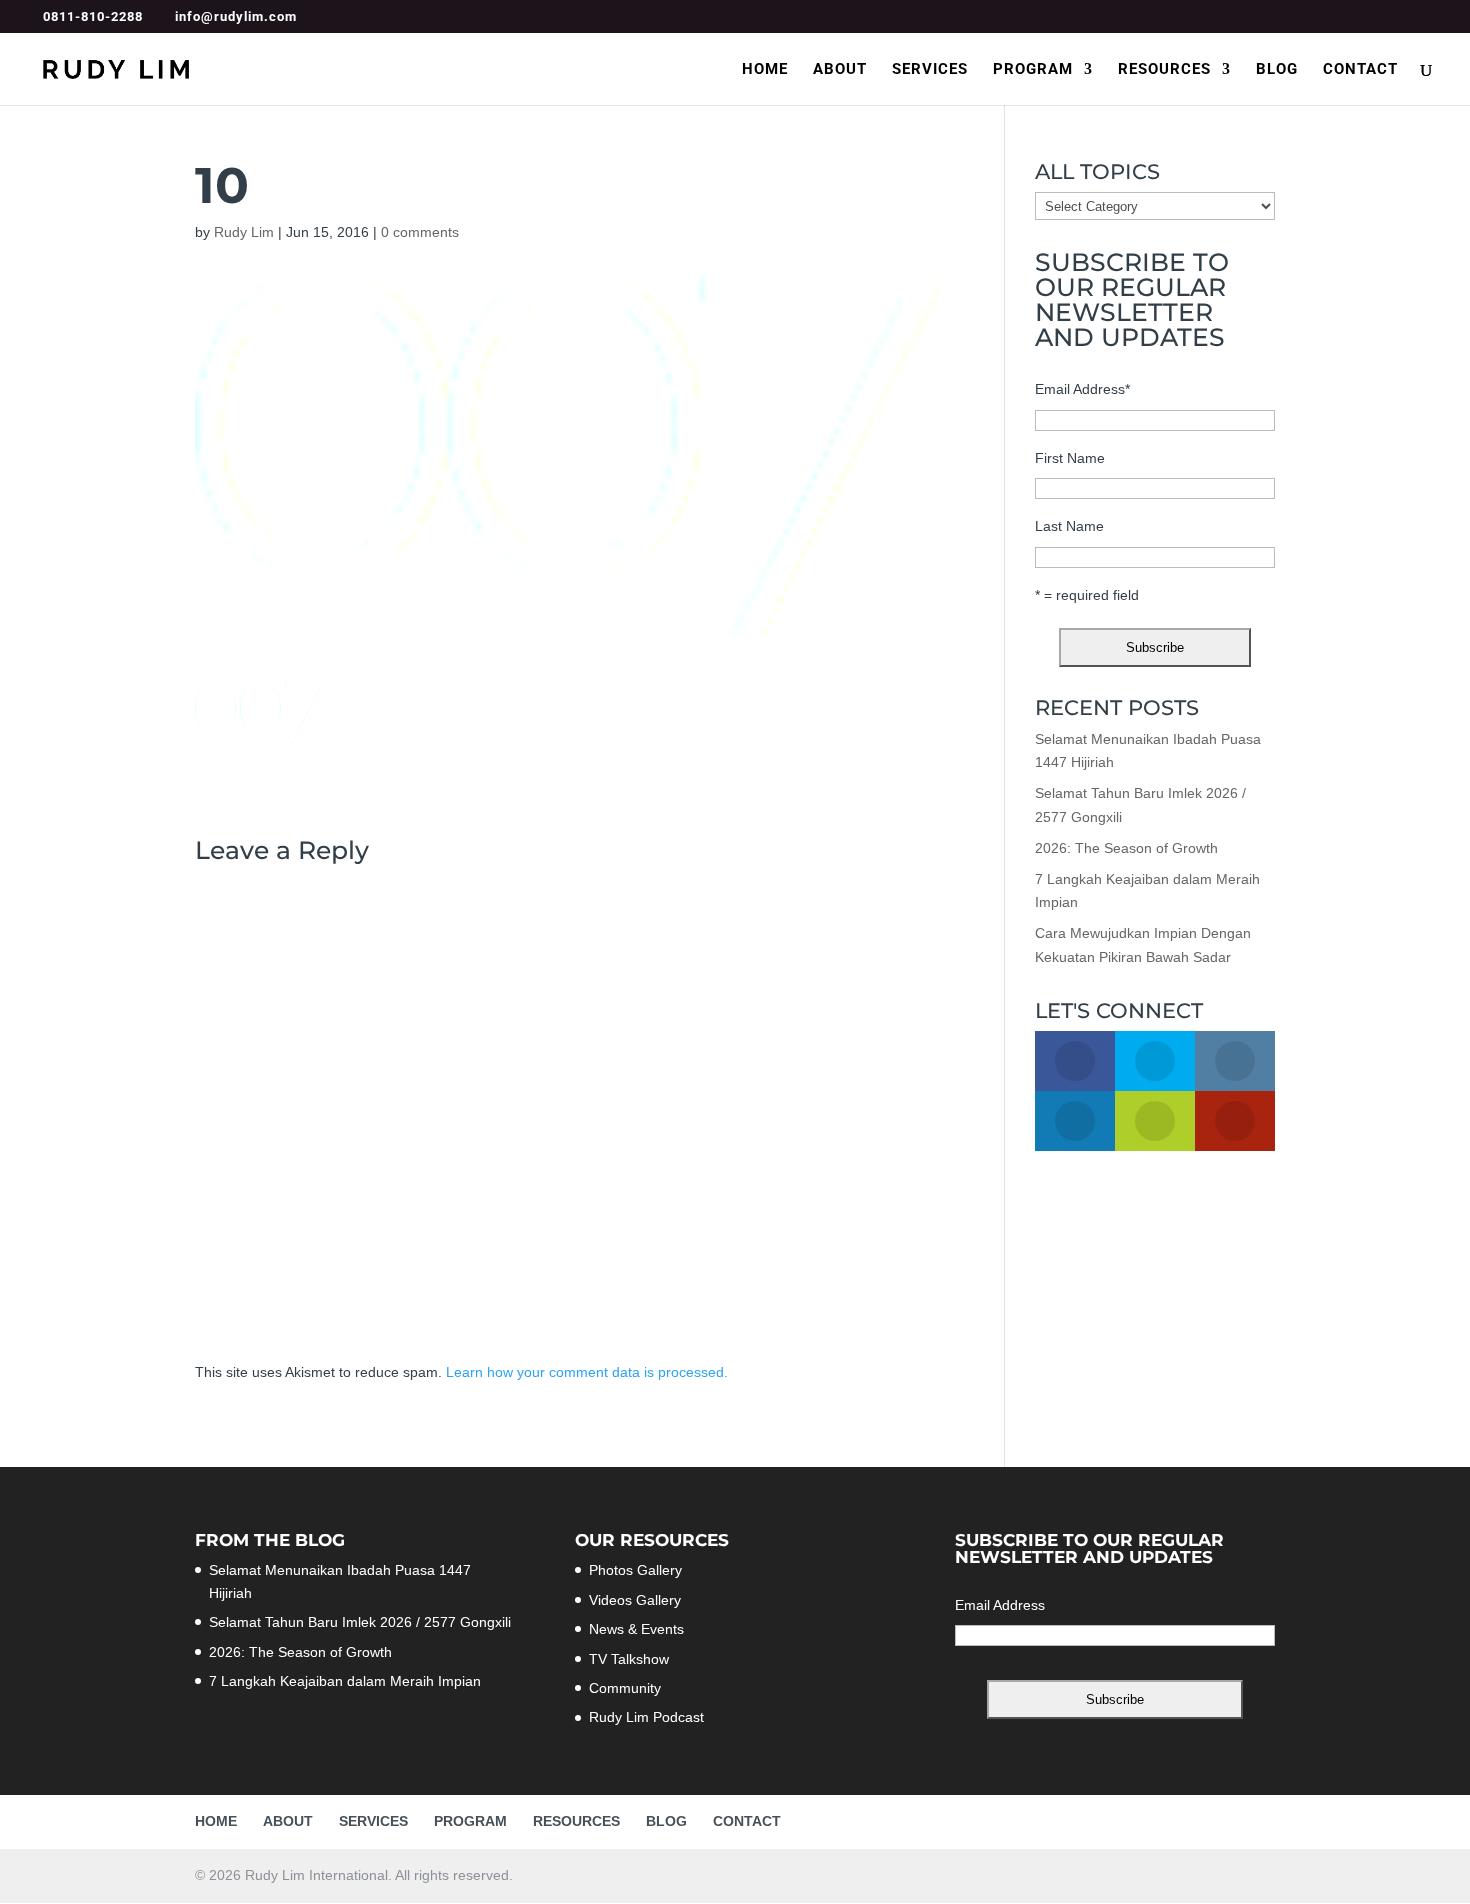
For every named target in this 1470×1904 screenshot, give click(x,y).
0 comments (420, 232)
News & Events (636, 1629)
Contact (1360, 70)
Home (765, 70)
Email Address (1082, 389)
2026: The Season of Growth (1126, 848)
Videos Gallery (635, 1600)
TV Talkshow (629, 1659)
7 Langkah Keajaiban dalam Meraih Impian (345, 1681)
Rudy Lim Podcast (646, 1717)
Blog (1277, 70)
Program (1033, 70)
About (840, 70)
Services (930, 70)
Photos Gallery (635, 1570)
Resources (1164, 70)
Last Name (1069, 526)
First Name (1070, 458)
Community (625, 1688)
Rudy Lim (244, 232)
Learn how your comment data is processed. (587, 1372)
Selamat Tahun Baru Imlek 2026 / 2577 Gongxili (360, 1622)
